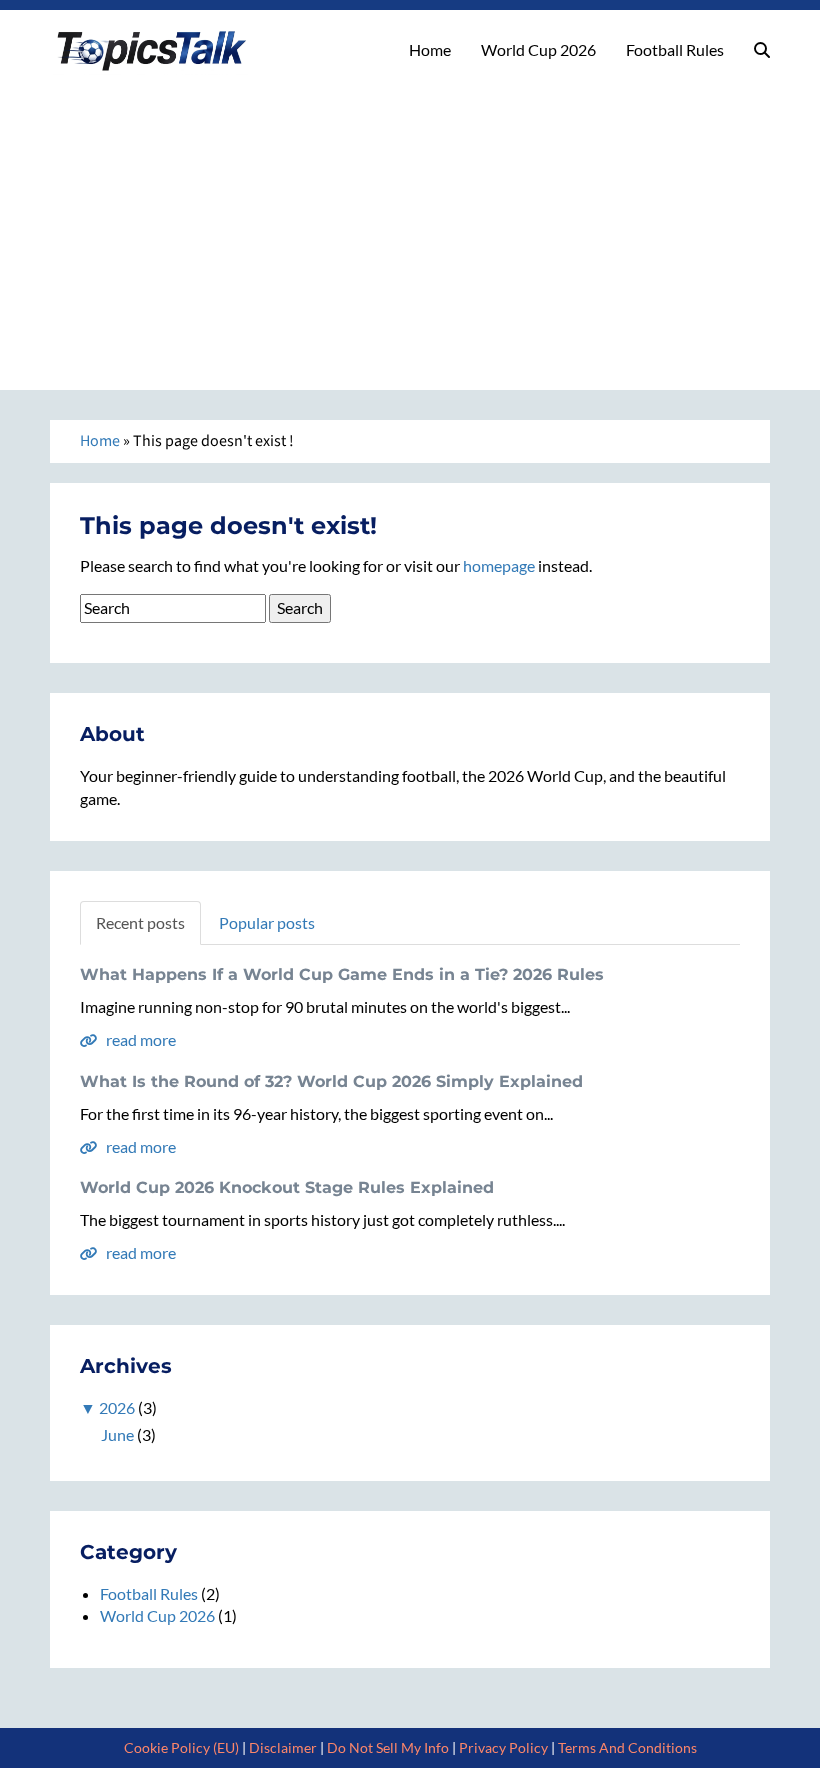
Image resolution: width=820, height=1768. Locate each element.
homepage (499, 565)
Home (430, 49)
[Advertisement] (410, 225)
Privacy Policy (503, 1747)
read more (139, 1039)
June (117, 1434)
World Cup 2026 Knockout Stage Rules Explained (287, 1187)
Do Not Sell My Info (388, 1747)
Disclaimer (283, 1747)
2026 (117, 1407)
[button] (762, 50)
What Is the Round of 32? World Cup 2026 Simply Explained (331, 1081)
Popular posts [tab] (267, 922)
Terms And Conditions (627, 1747)
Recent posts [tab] (140, 922)
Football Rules (675, 49)
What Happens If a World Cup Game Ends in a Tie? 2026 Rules (342, 974)
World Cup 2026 (538, 49)
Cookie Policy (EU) (181, 1747)
